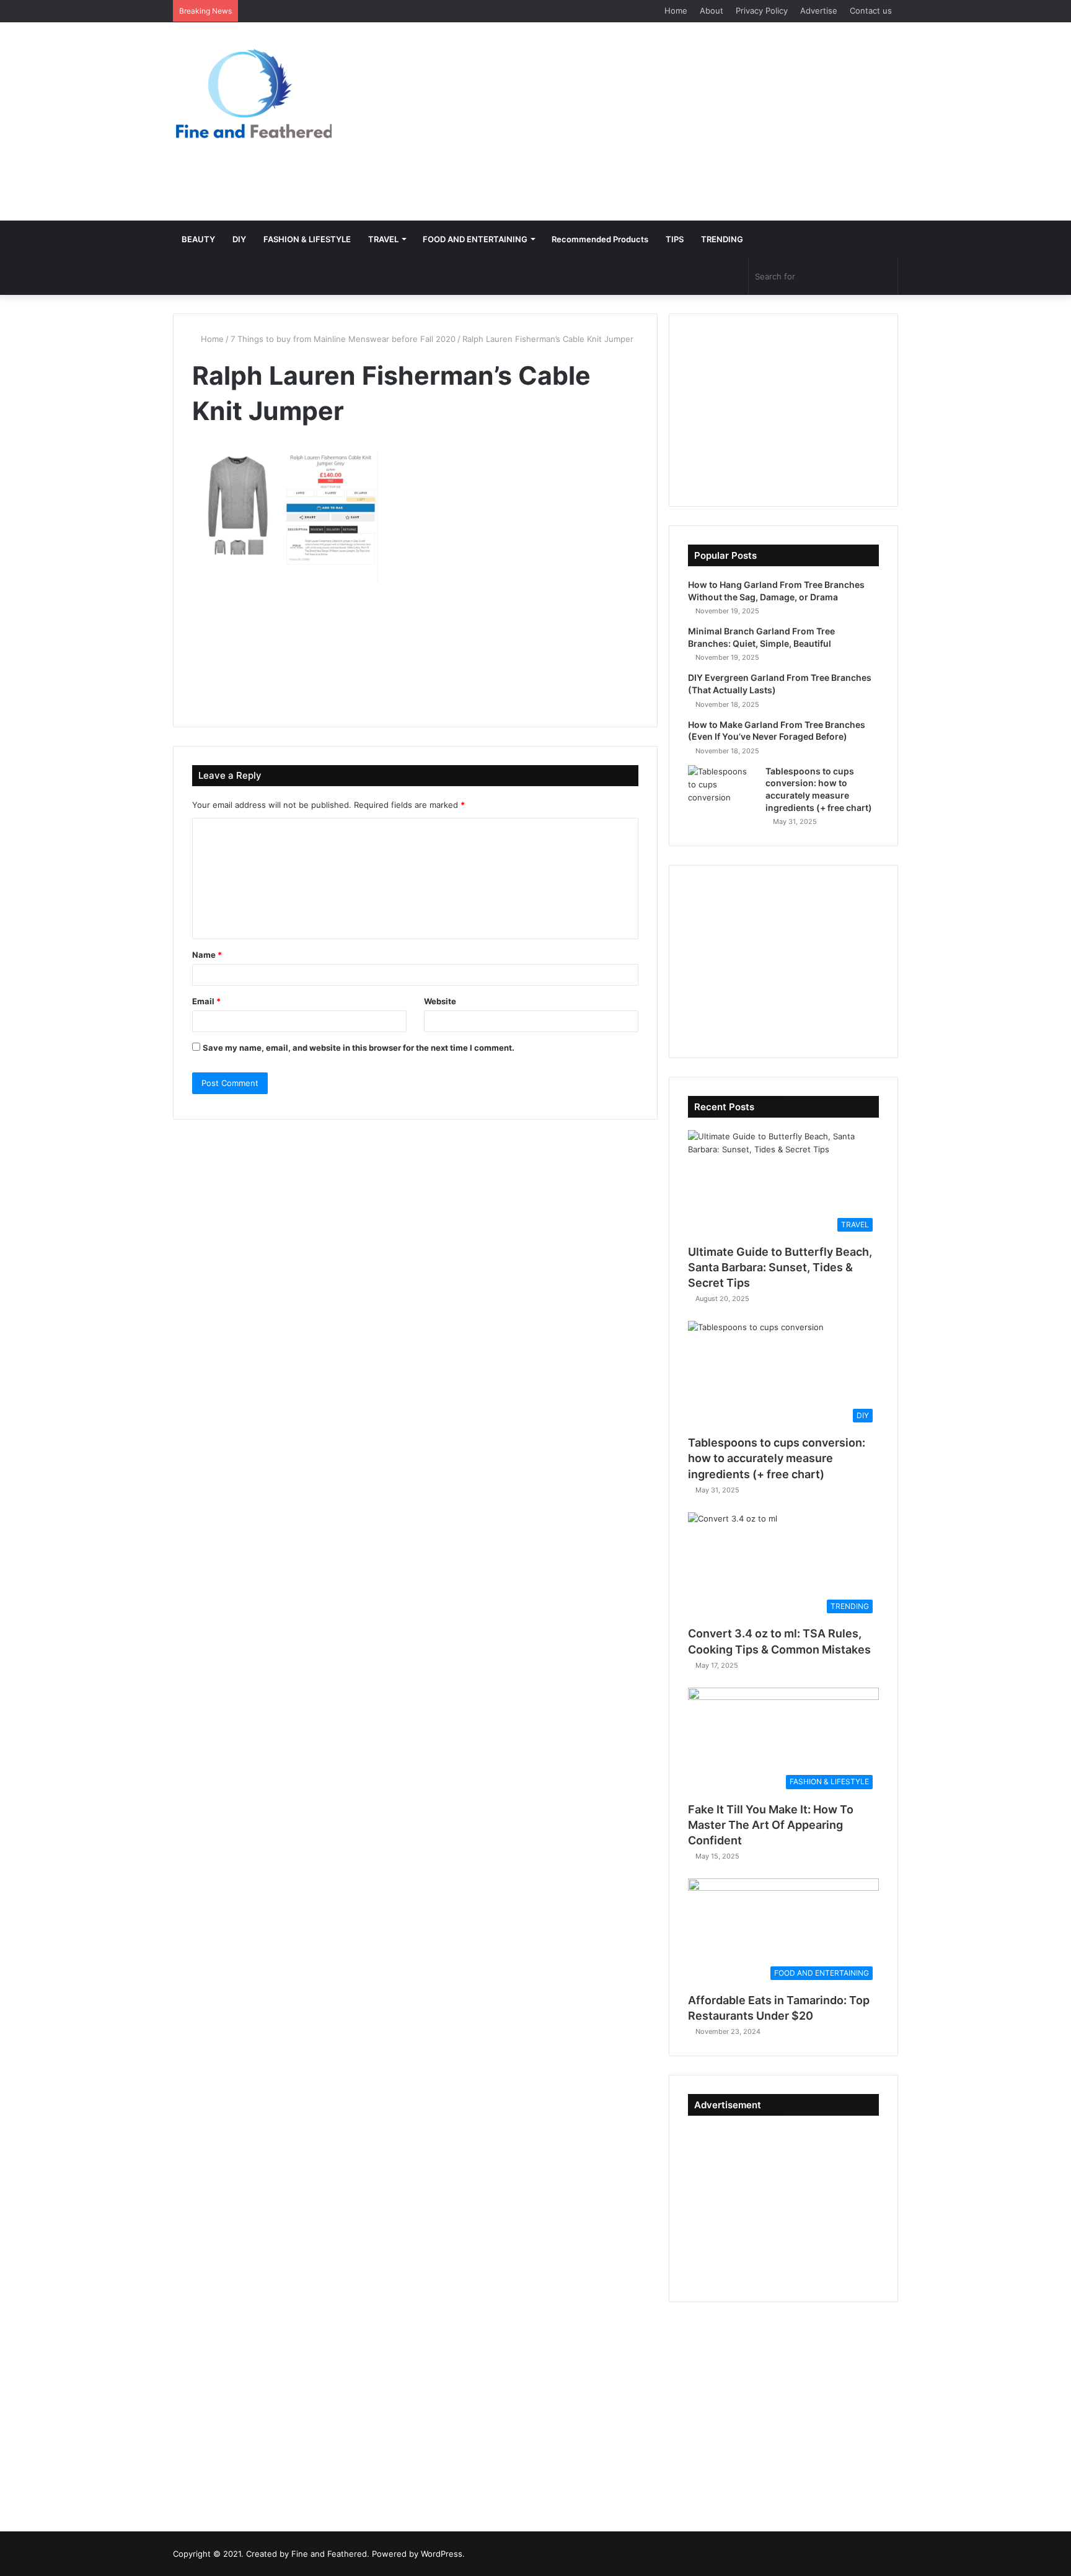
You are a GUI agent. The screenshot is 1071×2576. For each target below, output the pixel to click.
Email (206, 1001)
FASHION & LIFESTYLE (307, 239)
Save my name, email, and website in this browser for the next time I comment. (359, 1048)
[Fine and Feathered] (252, 93)
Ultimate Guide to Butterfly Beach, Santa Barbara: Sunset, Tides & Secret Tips (780, 1267)
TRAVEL (383, 239)
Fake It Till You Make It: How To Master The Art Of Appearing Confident (771, 1825)
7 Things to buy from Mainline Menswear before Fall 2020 (343, 339)
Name (207, 955)
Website (440, 1001)
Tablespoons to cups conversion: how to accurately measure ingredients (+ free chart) (777, 1458)
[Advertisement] (659, 121)
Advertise (819, 11)
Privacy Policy (762, 11)
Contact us (871, 11)
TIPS (675, 239)
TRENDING (722, 239)
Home (676, 11)
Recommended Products (600, 239)
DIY (239, 239)
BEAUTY (198, 239)
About (712, 11)
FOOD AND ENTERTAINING (475, 239)
